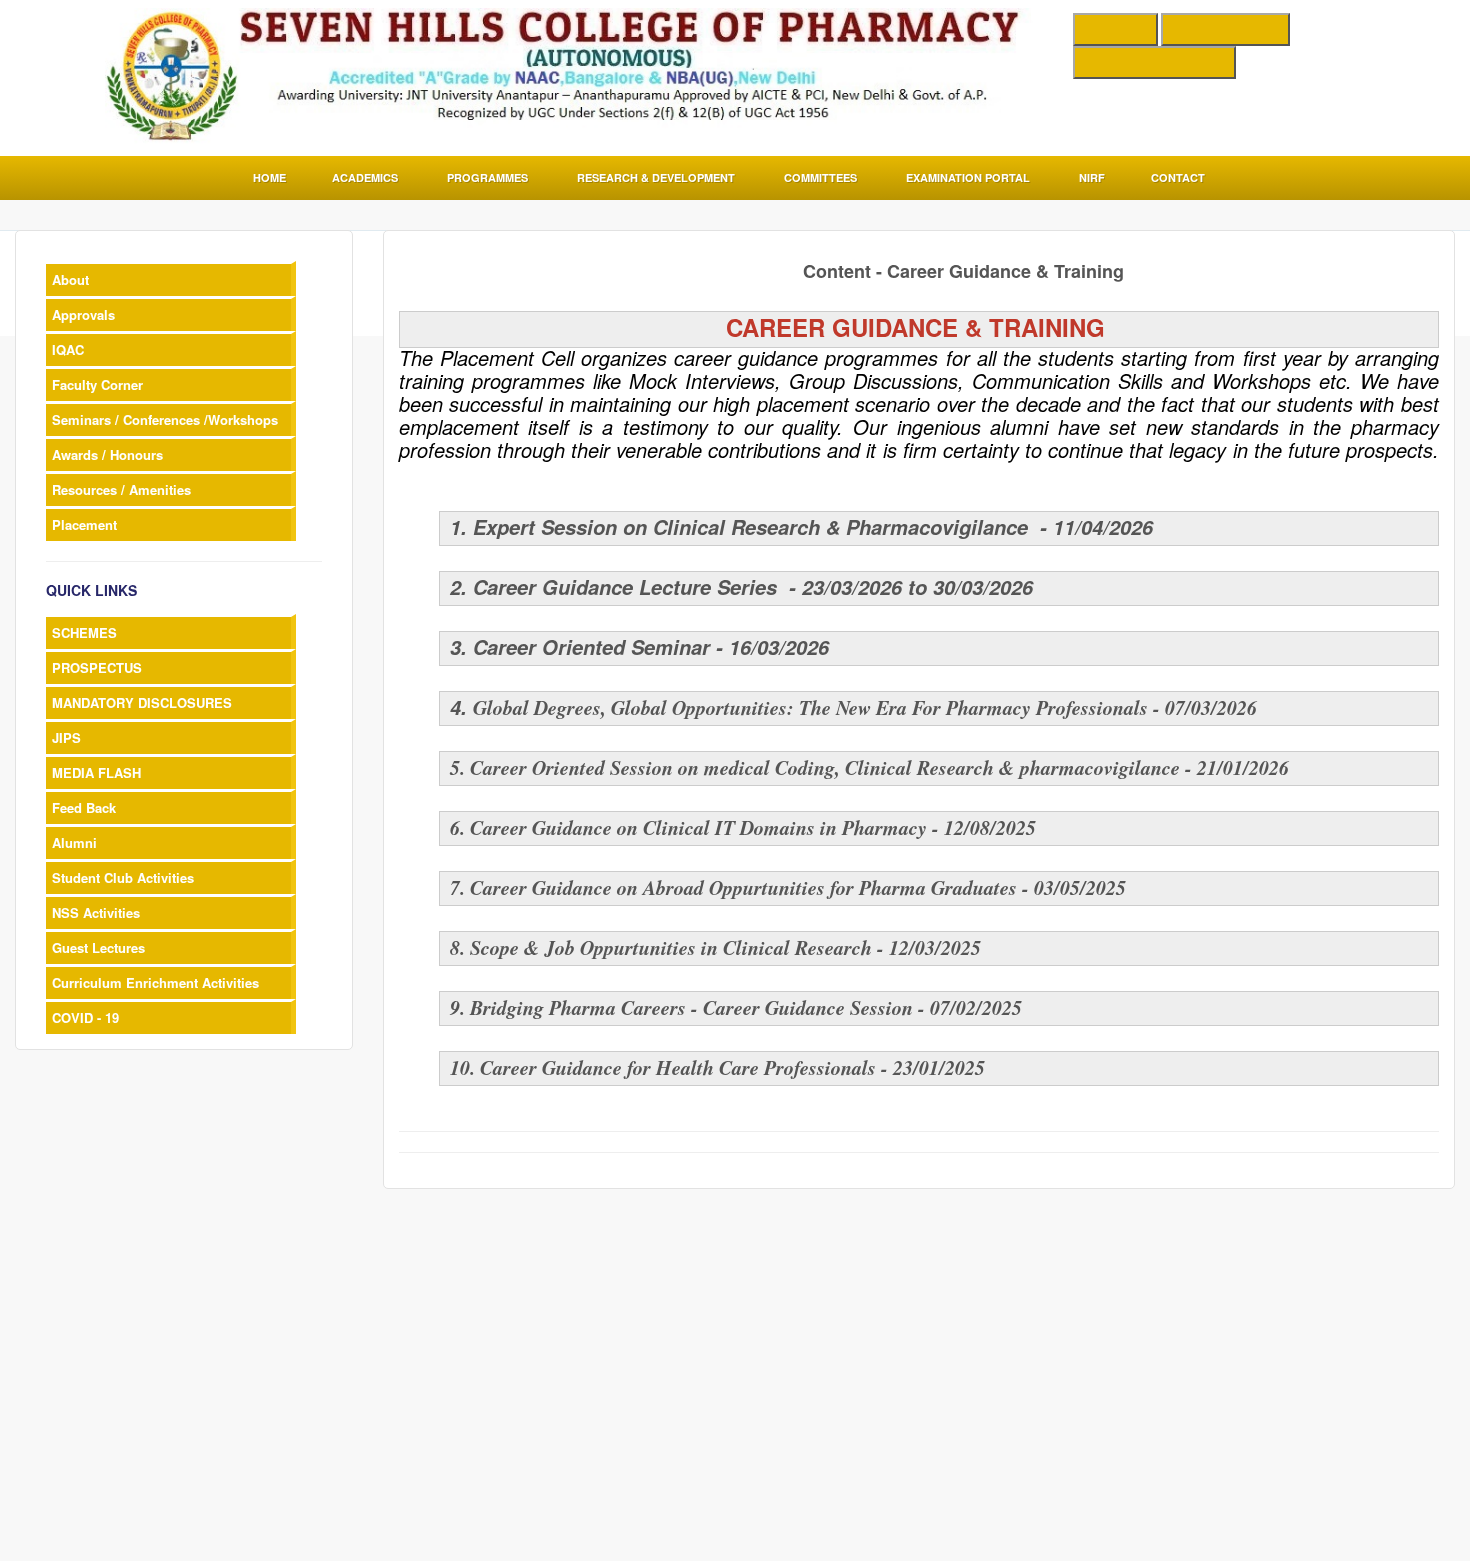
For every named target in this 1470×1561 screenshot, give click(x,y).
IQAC (68, 349)
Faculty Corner (97, 384)
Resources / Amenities (121, 489)
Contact (1178, 177)
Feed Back (84, 807)
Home (269, 177)
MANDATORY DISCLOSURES (142, 702)
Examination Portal (968, 177)
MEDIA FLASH (96, 772)
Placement (84, 524)
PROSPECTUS (97, 667)
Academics (365, 177)
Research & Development (656, 177)
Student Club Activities (123, 877)
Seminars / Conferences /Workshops (165, 419)
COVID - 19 (85, 1017)
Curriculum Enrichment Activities (155, 982)
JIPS (66, 737)
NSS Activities (96, 912)
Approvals (83, 314)
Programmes (487, 177)
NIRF (1092, 177)
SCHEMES (84, 632)
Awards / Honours (107, 454)
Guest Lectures (98, 947)
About (70, 279)
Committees (820, 177)
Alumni (74, 842)
